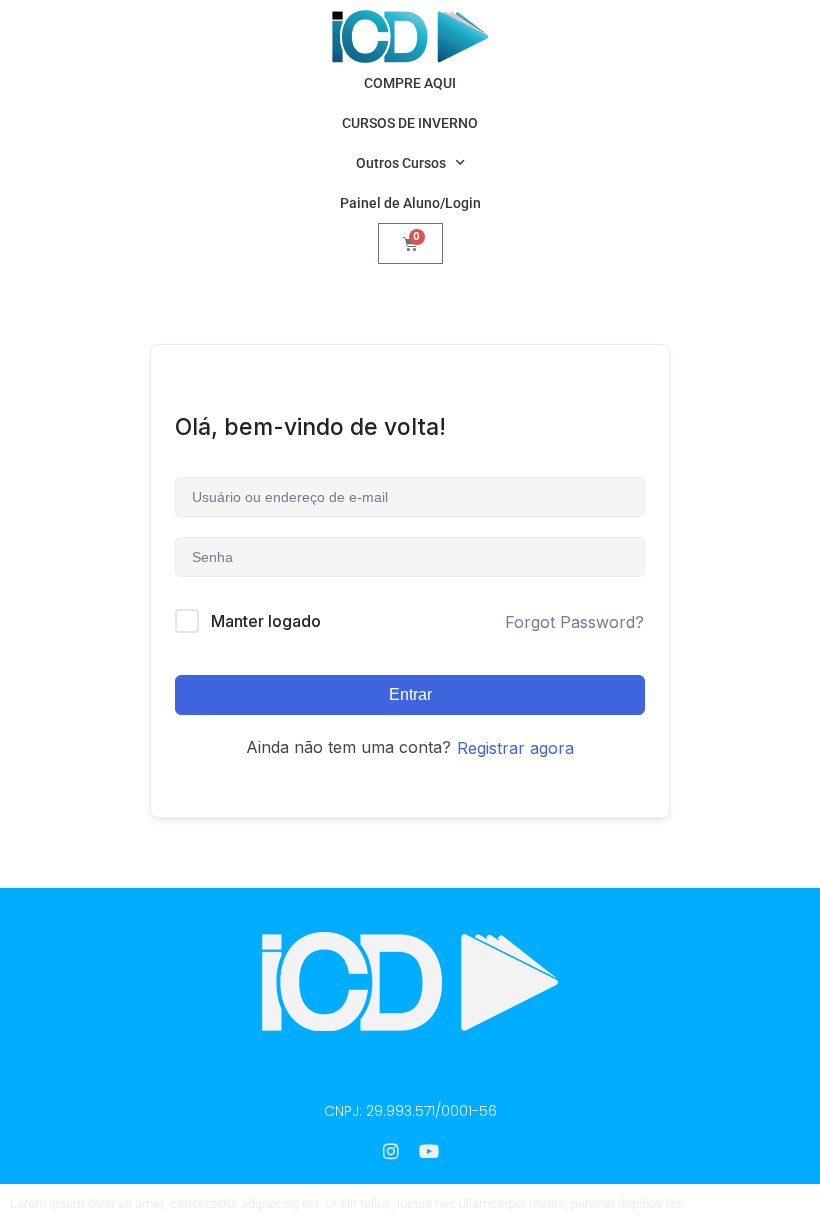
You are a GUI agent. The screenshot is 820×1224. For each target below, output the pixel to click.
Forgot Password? (574, 622)
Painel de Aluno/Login (410, 203)
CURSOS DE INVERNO (410, 123)
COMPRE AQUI (410, 83)
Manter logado (266, 621)
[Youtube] (429, 1151)
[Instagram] (391, 1151)
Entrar (410, 694)
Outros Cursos (401, 163)
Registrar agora (515, 748)
